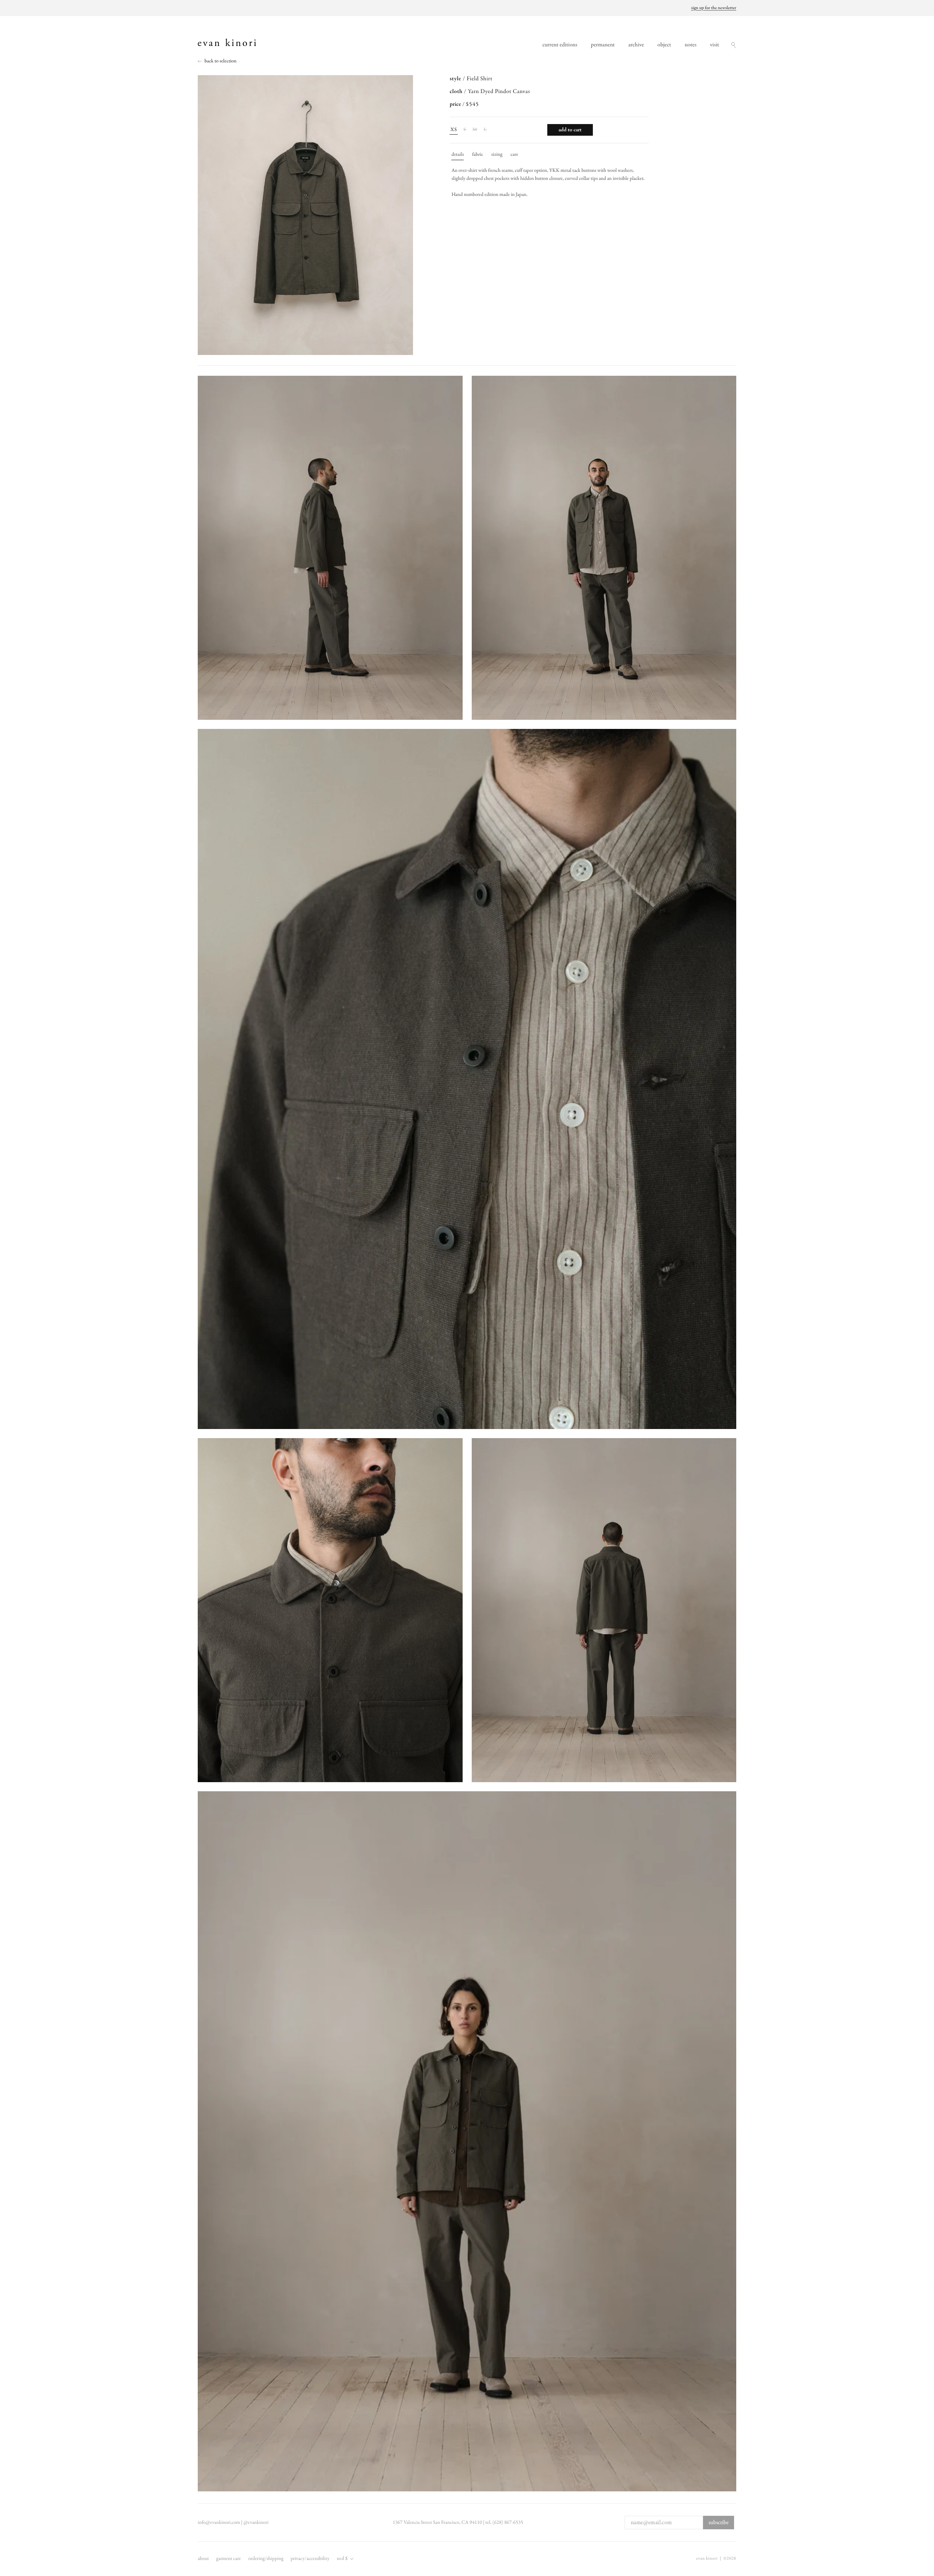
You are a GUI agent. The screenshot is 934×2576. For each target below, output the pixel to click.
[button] (733, 45)
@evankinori (256, 2523)
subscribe (719, 2523)
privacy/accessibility (310, 2559)
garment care (229, 2559)
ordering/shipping (266, 2559)
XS (454, 130)
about (203, 2559)
